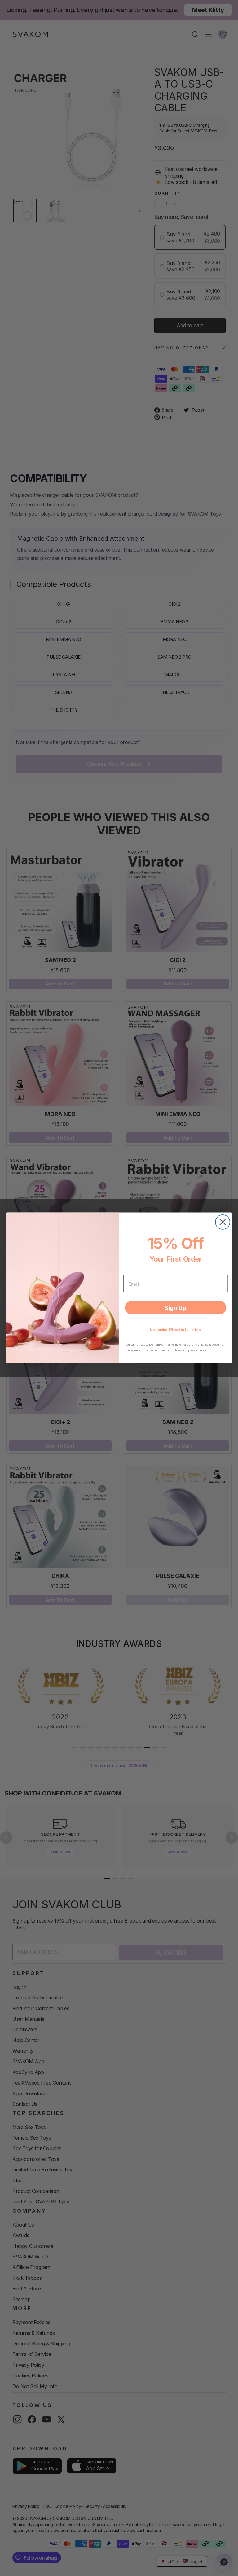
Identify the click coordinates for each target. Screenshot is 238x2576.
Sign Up (176, 1308)
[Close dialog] (223, 1222)
